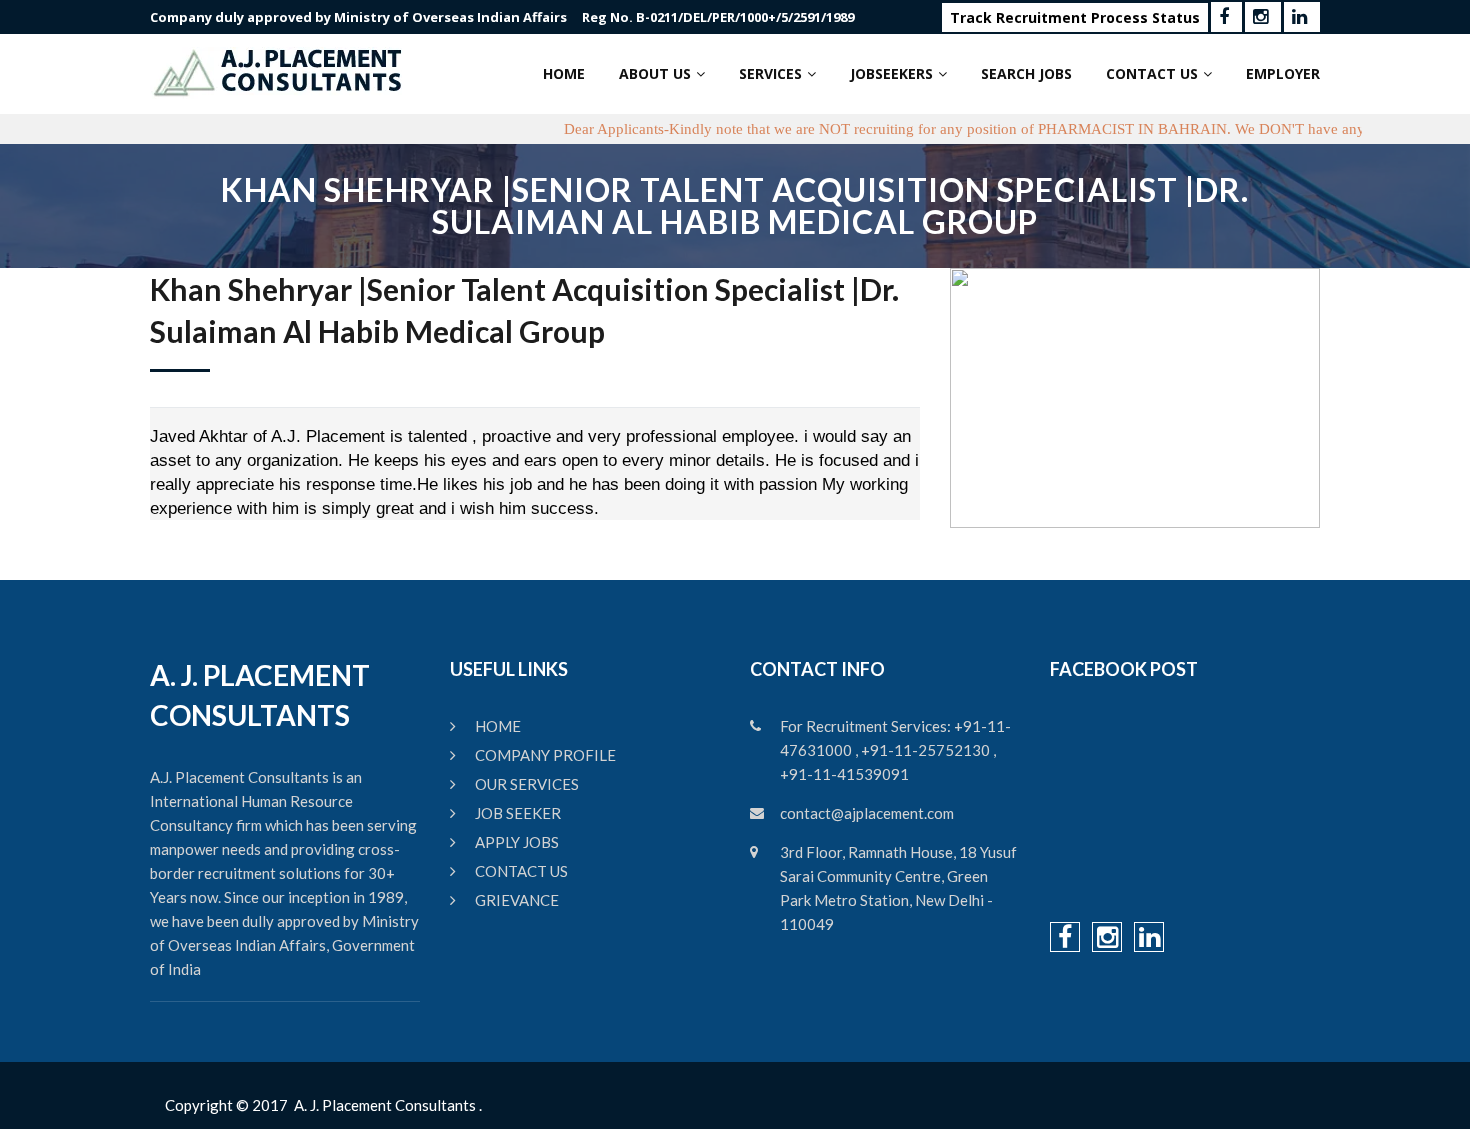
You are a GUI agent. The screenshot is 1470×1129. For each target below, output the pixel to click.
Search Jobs (1026, 73)
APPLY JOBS (517, 842)
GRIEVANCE (517, 900)
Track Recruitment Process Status (1075, 17)
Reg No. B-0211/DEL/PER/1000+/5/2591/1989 (718, 17)
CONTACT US (521, 871)
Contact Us (1152, 73)
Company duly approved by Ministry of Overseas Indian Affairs (358, 17)
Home (564, 73)
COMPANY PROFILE (545, 755)
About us (655, 73)
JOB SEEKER (518, 813)
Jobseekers (891, 73)
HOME (498, 726)
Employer (1283, 73)
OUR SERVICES (527, 784)
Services (770, 73)
